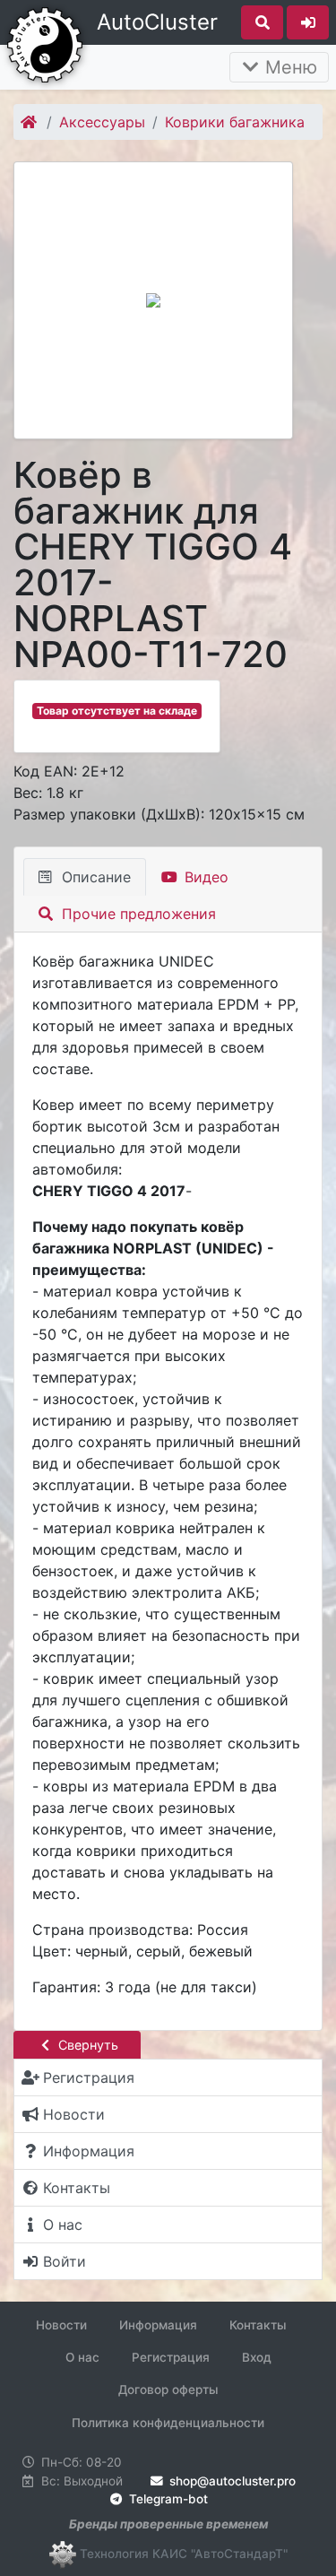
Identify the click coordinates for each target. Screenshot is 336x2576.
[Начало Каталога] (30, 122)
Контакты (258, 2325)
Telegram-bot (167, 2499)
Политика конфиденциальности (168, 2423)
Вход (257, 2357)
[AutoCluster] (45, 43)
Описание (94, 877)
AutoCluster (157, 22)
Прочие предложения (137, 914)
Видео (204, 877)
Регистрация (171, 2357)
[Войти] (308, 22)
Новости (61, 2325)
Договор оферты (168, 2390)
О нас (82, 2357)
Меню (289, 67)
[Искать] (262, 22)
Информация (158, 2325)
